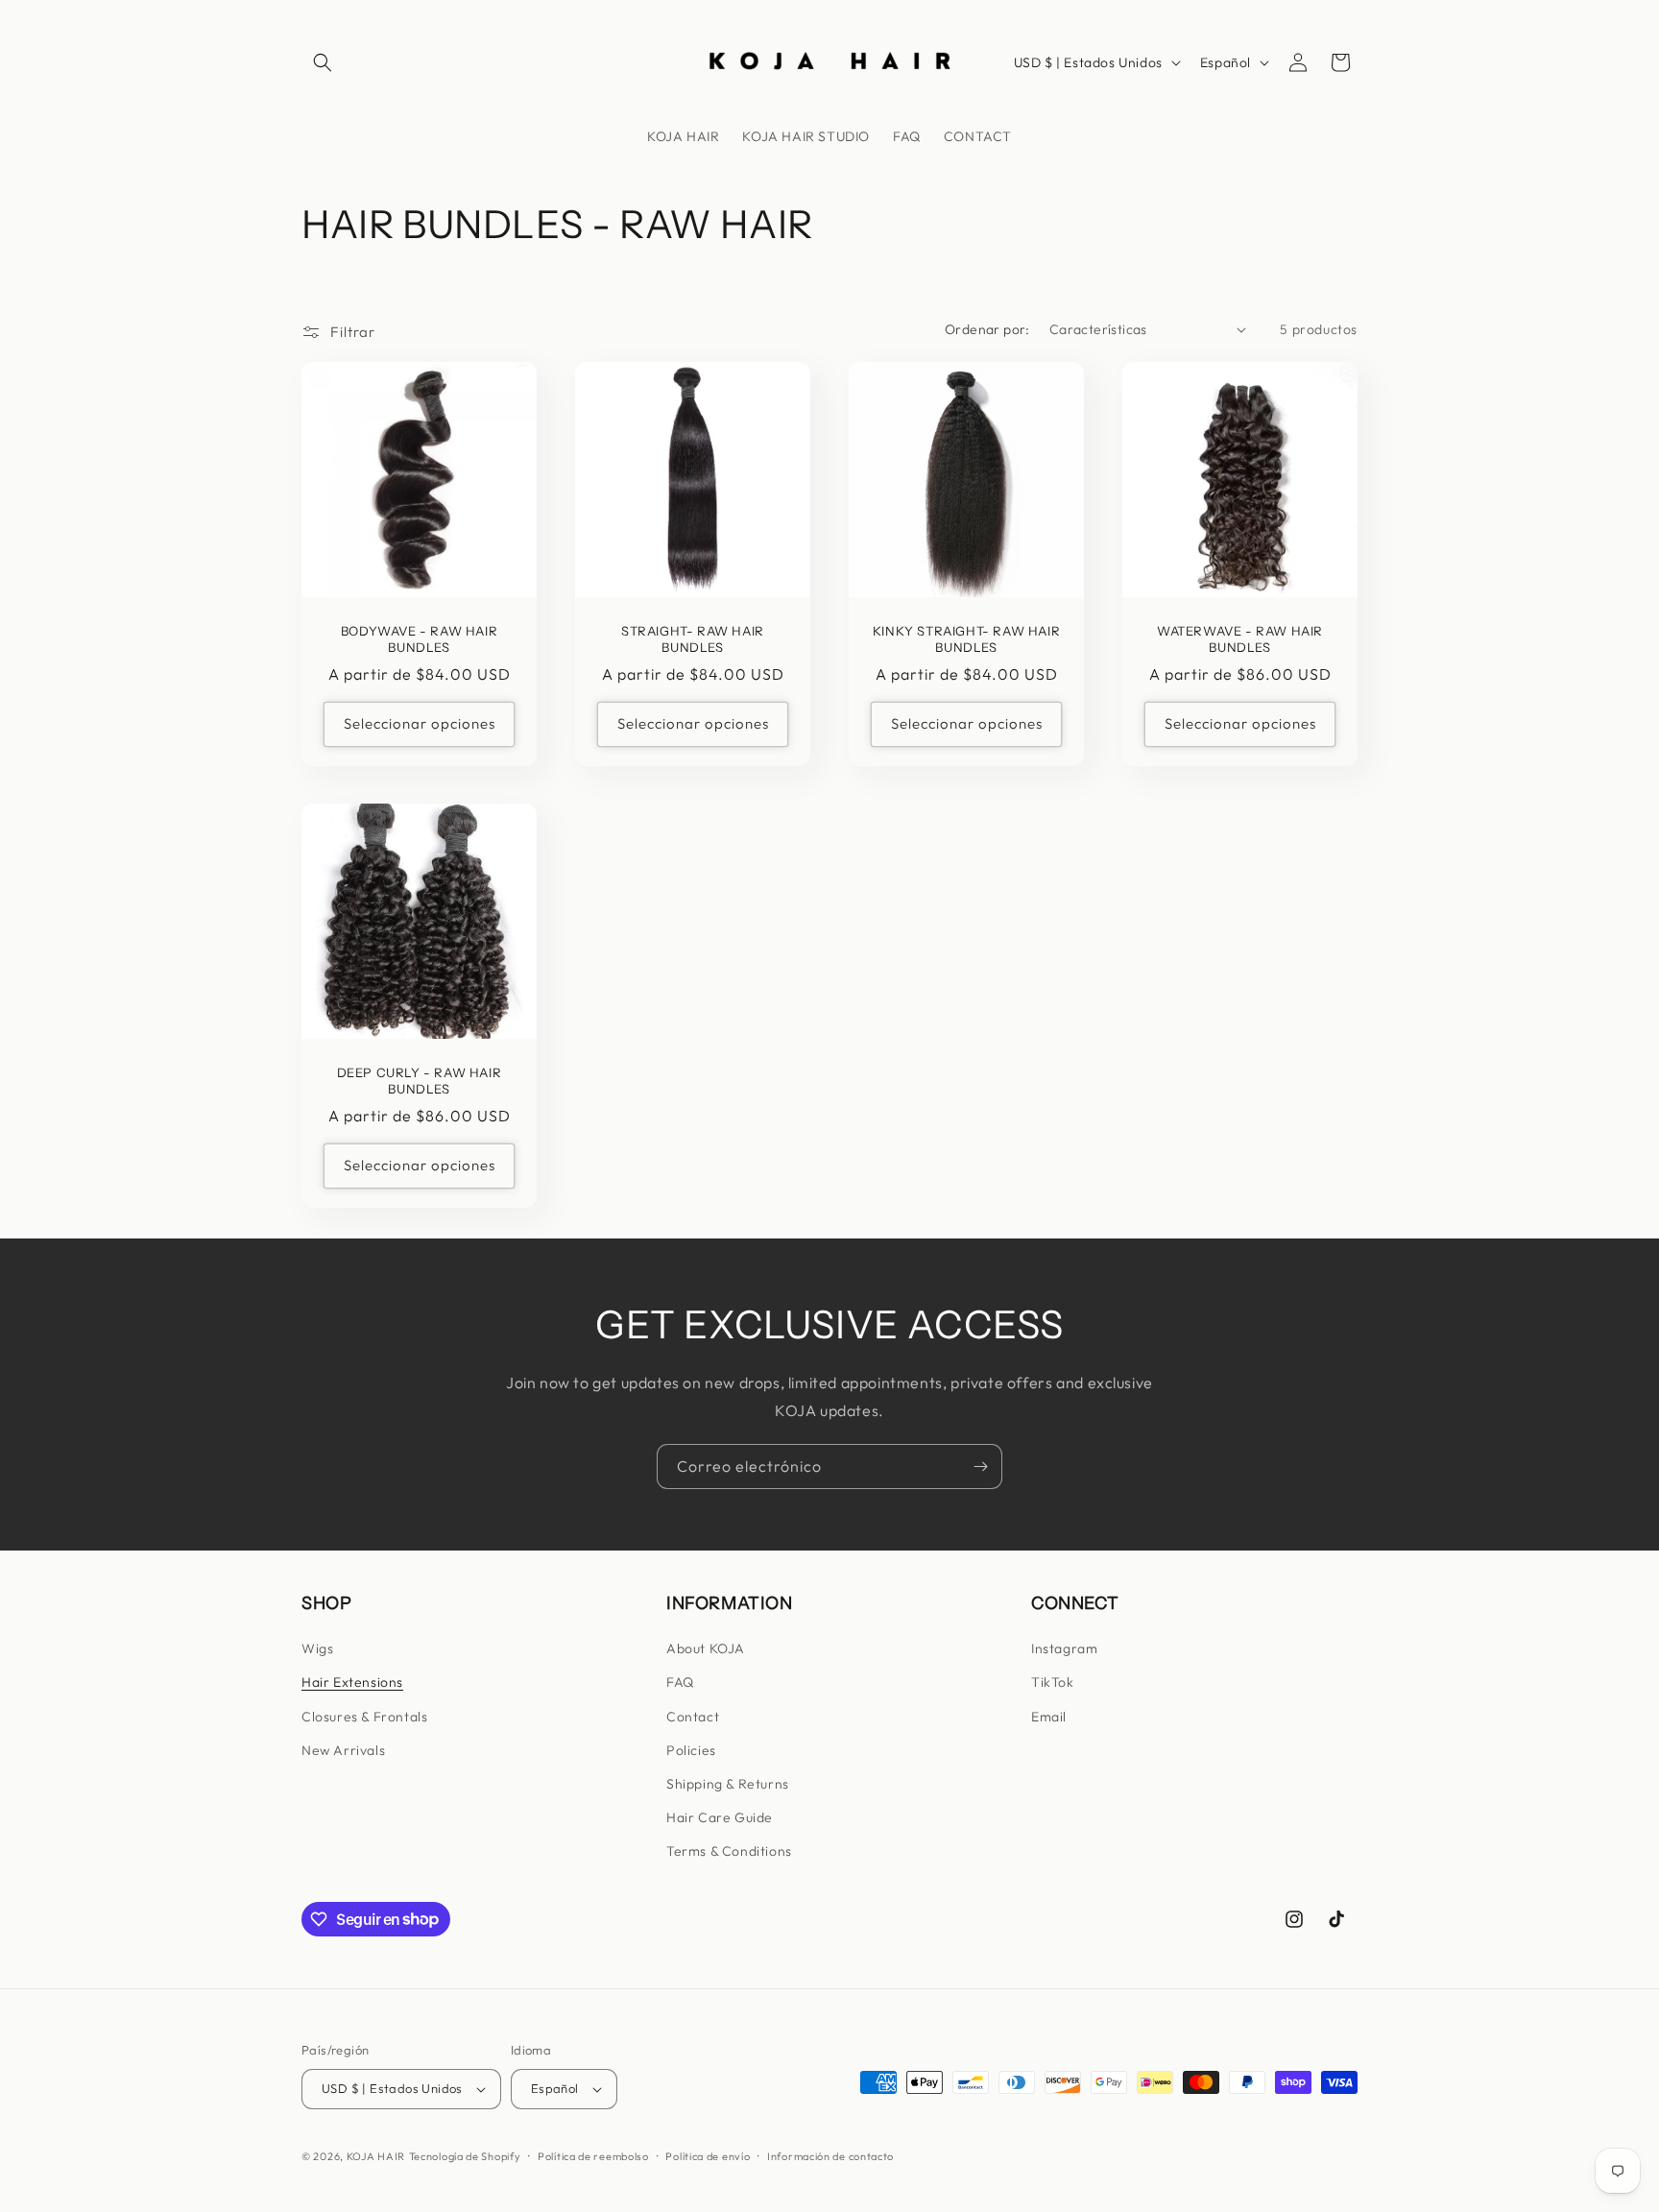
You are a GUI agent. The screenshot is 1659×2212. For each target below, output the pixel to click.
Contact (693, 1717)
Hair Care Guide (720, 1817)
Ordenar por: (987, 329)
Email (1049, 1717)
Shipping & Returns (728, 1784)
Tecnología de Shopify (465, 2156)
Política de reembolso (593, 2156)
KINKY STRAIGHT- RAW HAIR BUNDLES (966, 639)
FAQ (680, 1682)
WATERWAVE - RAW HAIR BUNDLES (1240, 639)
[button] (323, 62)
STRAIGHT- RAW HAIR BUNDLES (693, 639)
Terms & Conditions (729, 1851)
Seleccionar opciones (420, 723)
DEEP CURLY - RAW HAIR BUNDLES (420, 1081)
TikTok (1053, 1682)
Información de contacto (830, 2156)
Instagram (1064, 1648)
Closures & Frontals (364, 1717)
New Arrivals (343, 1750)
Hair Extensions (352, 1682)
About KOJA (706, 1648)
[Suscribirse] (980, 1467)
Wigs (317, 1648)
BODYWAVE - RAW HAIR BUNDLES (419, 639)
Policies (691, 1750)
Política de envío (708, 2156)
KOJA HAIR (376, 2156)
